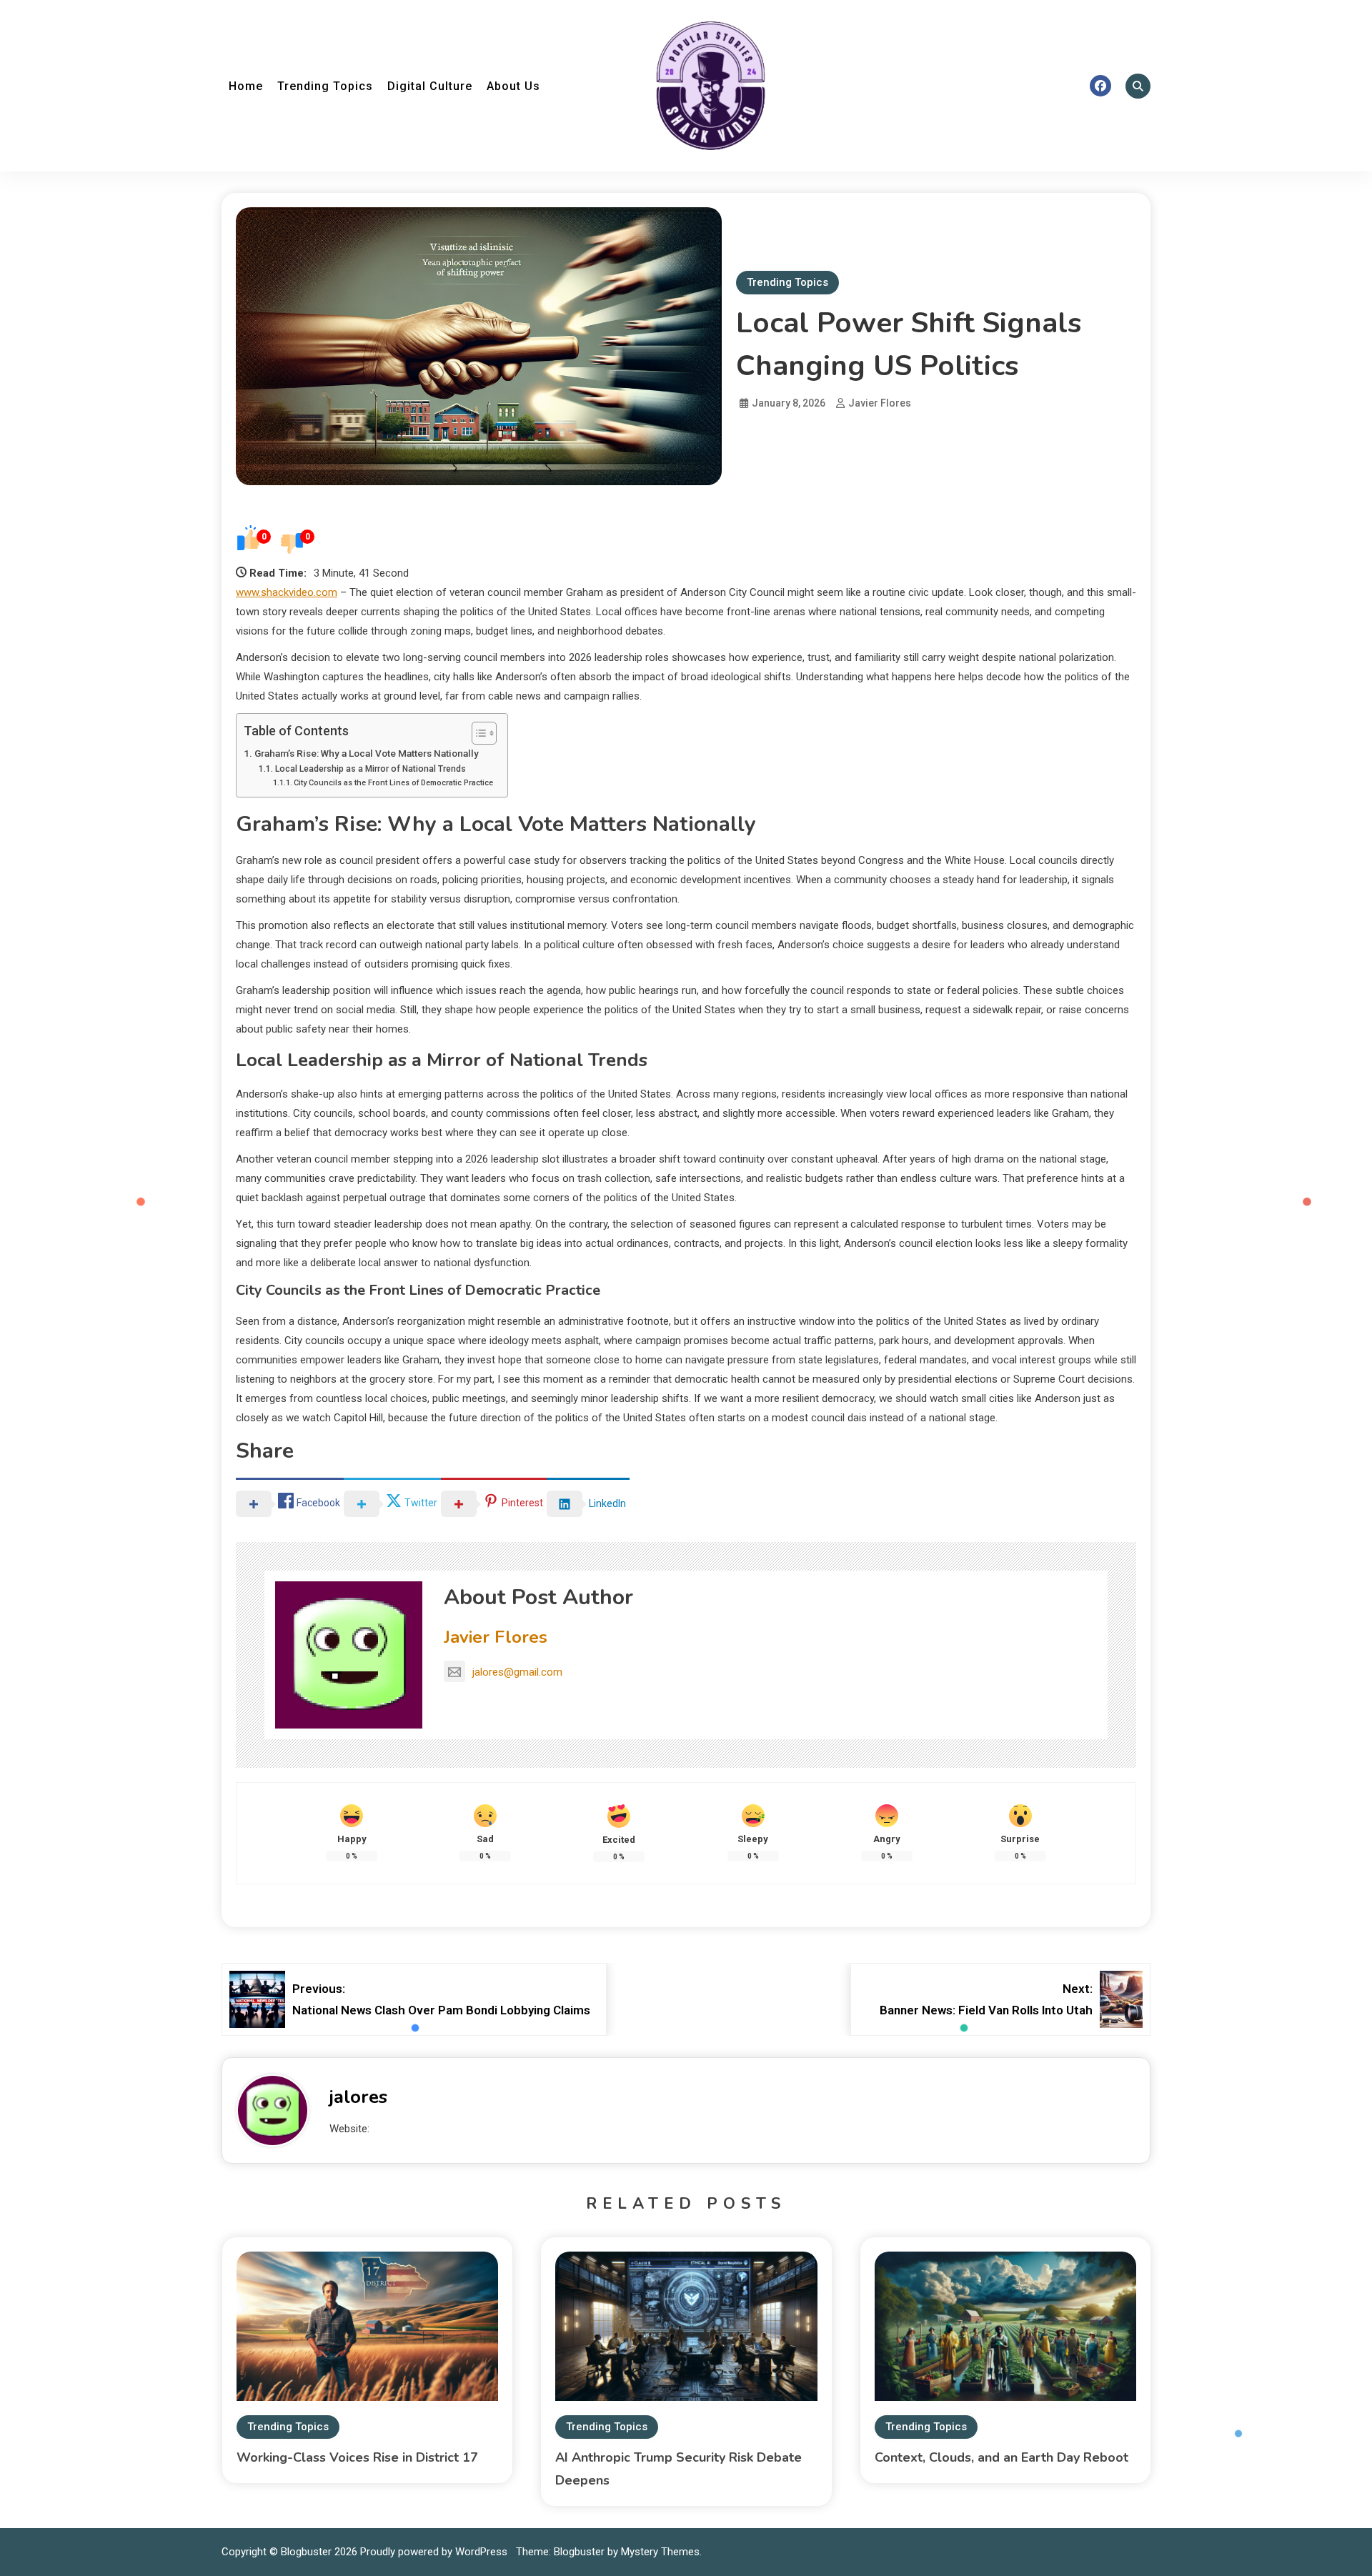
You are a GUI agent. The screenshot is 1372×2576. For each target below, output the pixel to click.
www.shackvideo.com (287, 592)
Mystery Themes (660, 2552)
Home (246, 86)
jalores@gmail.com (517, 1672)
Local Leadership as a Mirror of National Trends (370, 769)
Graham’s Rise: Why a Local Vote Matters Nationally (367, 753)
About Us (513, 86)
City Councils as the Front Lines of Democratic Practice (393, 783)
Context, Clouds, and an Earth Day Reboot (1001, 2457)
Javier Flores (880, 403)
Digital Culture (430, 86)
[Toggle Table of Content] (477, 733)
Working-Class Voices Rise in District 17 (357, 2457)
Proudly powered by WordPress (435, 2552)
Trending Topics (325, 86)
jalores (358, 2097)
